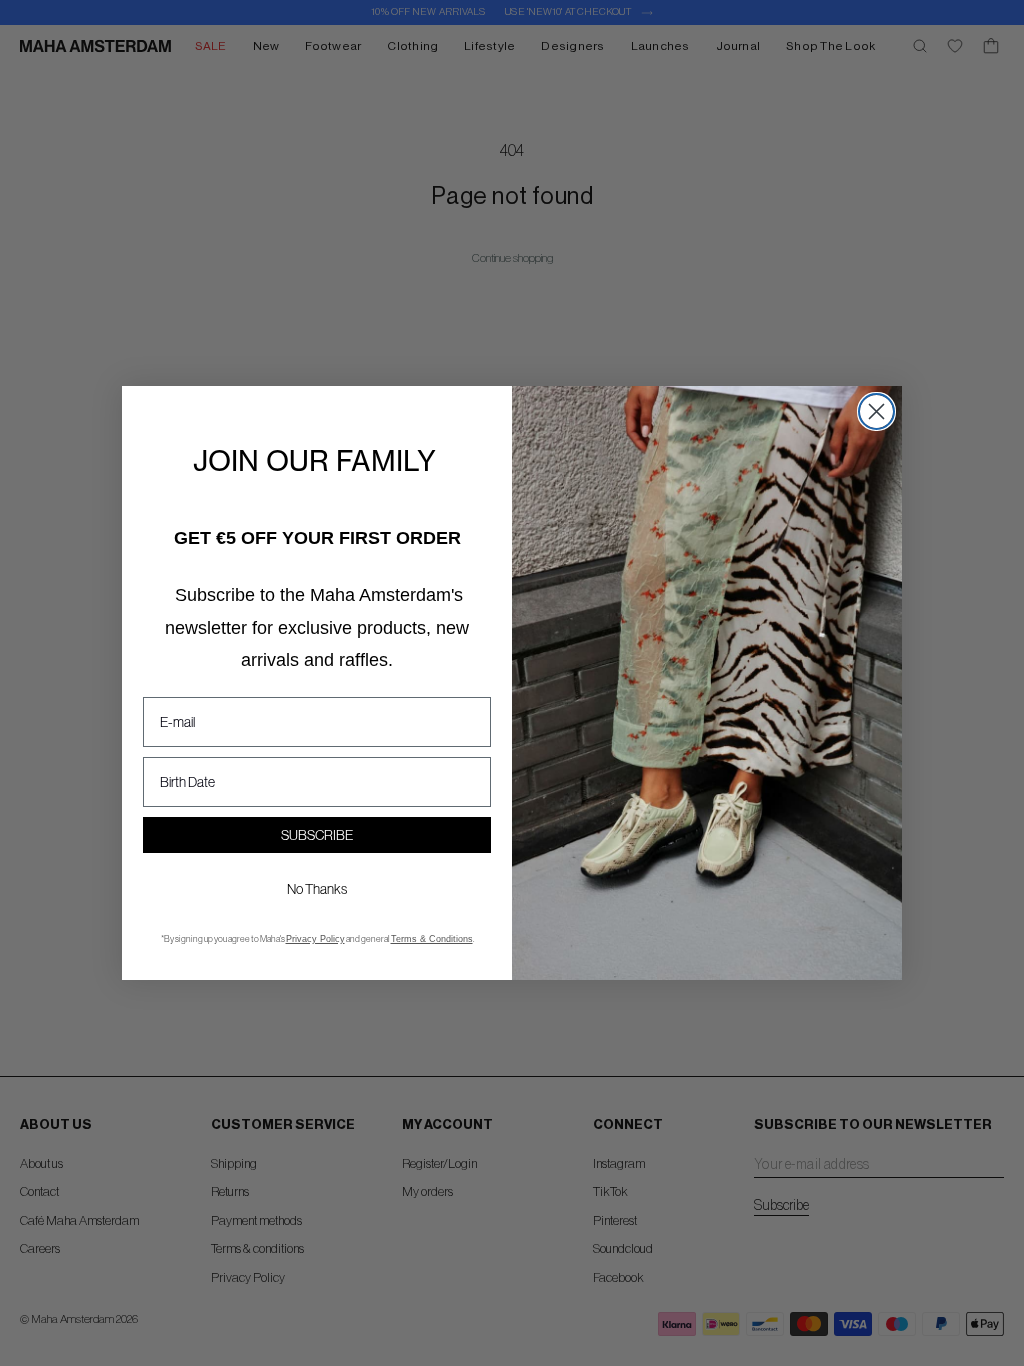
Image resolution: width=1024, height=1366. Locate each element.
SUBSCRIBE (317, 835)
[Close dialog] (876, 411)
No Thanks (317, 889)
